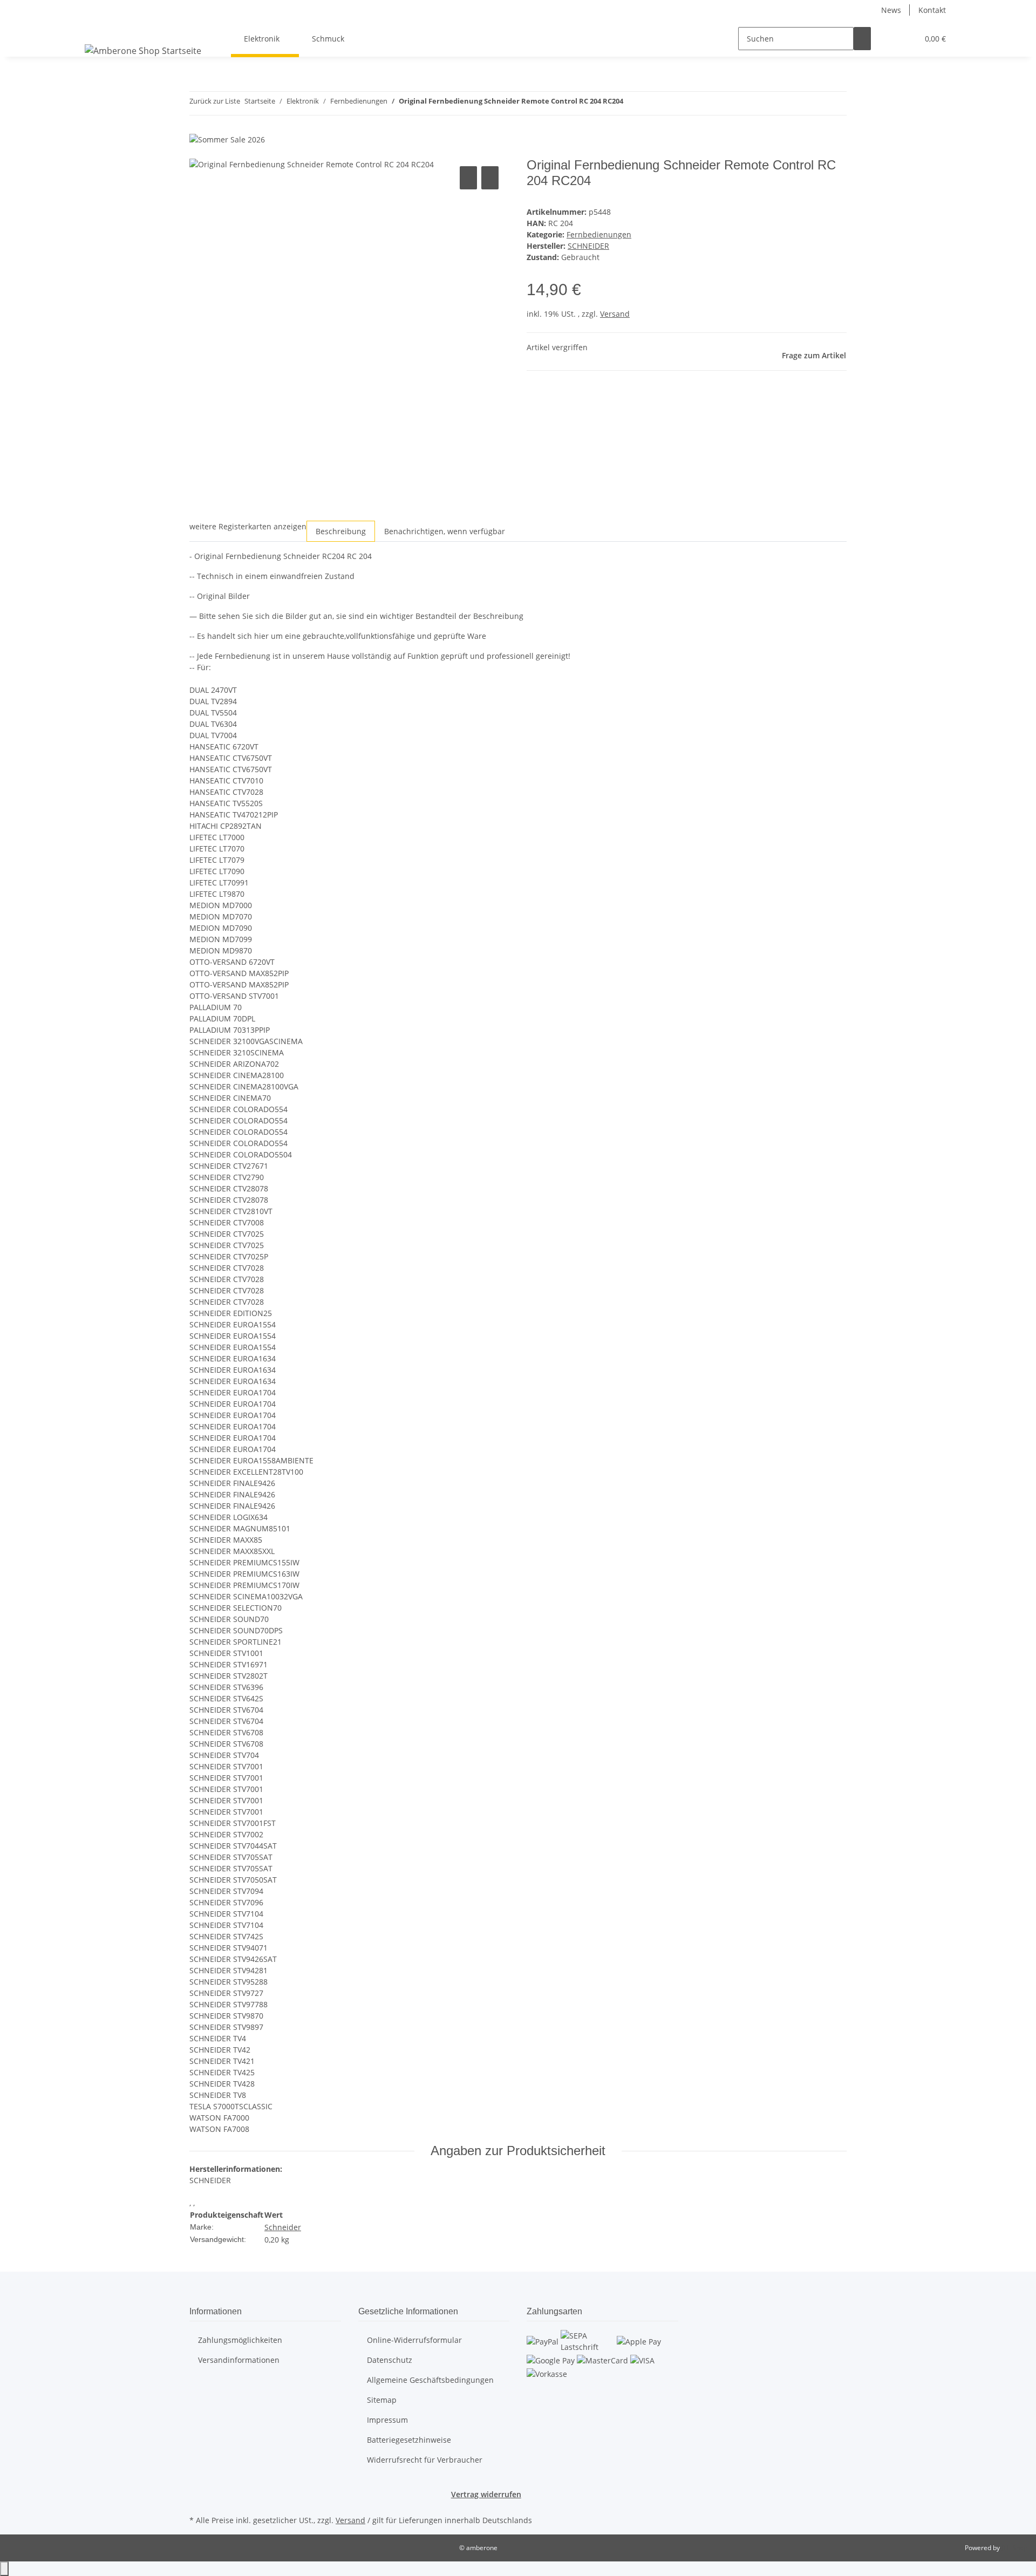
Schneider (283, 2227)
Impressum (387, 2420)
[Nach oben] (4, 2569)
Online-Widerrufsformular (414, 2340)
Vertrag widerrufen (486, 2494)
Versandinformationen (239, 2360)
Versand (615, 314)
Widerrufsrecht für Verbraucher (425, 2460)
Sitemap (382, 2400)
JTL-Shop (1014, 2548)
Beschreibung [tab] (341, 531)
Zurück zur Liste (215, 101)
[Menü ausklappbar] (95, 29)
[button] (888, 39)
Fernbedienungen (599, 234)
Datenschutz (390, 2360)
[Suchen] (862, 39)
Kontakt (932, 10)
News (891, 10)
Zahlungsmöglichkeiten (240, 2340)
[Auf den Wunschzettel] (490, 178)
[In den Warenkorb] (198, 152)
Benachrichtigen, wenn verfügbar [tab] (445, 531)
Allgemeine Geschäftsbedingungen (430, 2380)
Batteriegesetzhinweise (409, 2440)
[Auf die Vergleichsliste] (468, 178)
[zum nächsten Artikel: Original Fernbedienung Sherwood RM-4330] (651, 103)
